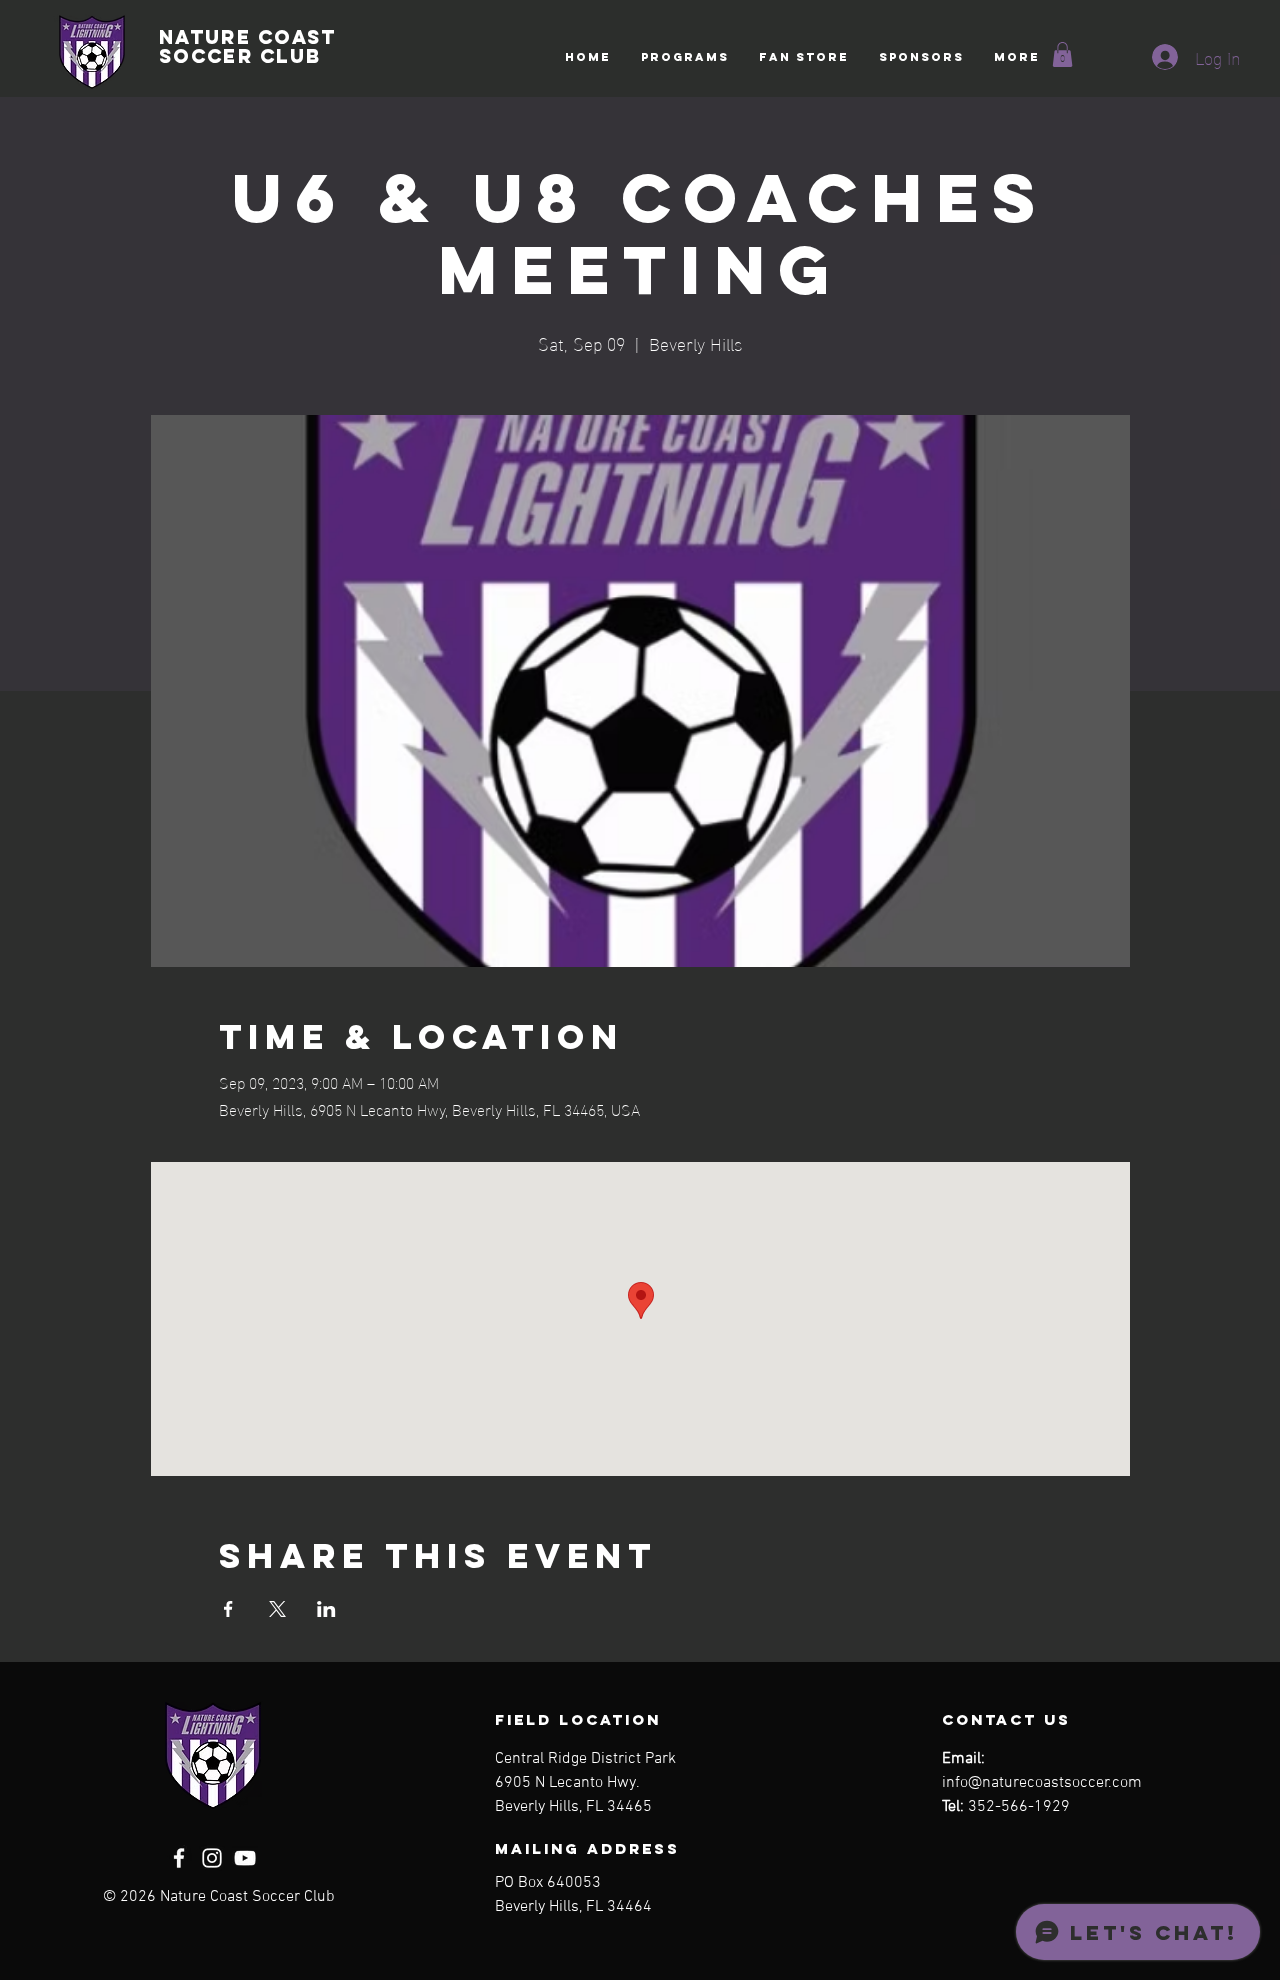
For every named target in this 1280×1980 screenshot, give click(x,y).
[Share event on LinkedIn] (326, 1609)
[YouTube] (245, 1858)
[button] (685, 57)
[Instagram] (212, 1858)
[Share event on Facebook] (228, 1609)
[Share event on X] (277, 1609)
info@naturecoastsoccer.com (1042, 1783)
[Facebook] (179, 1858)
